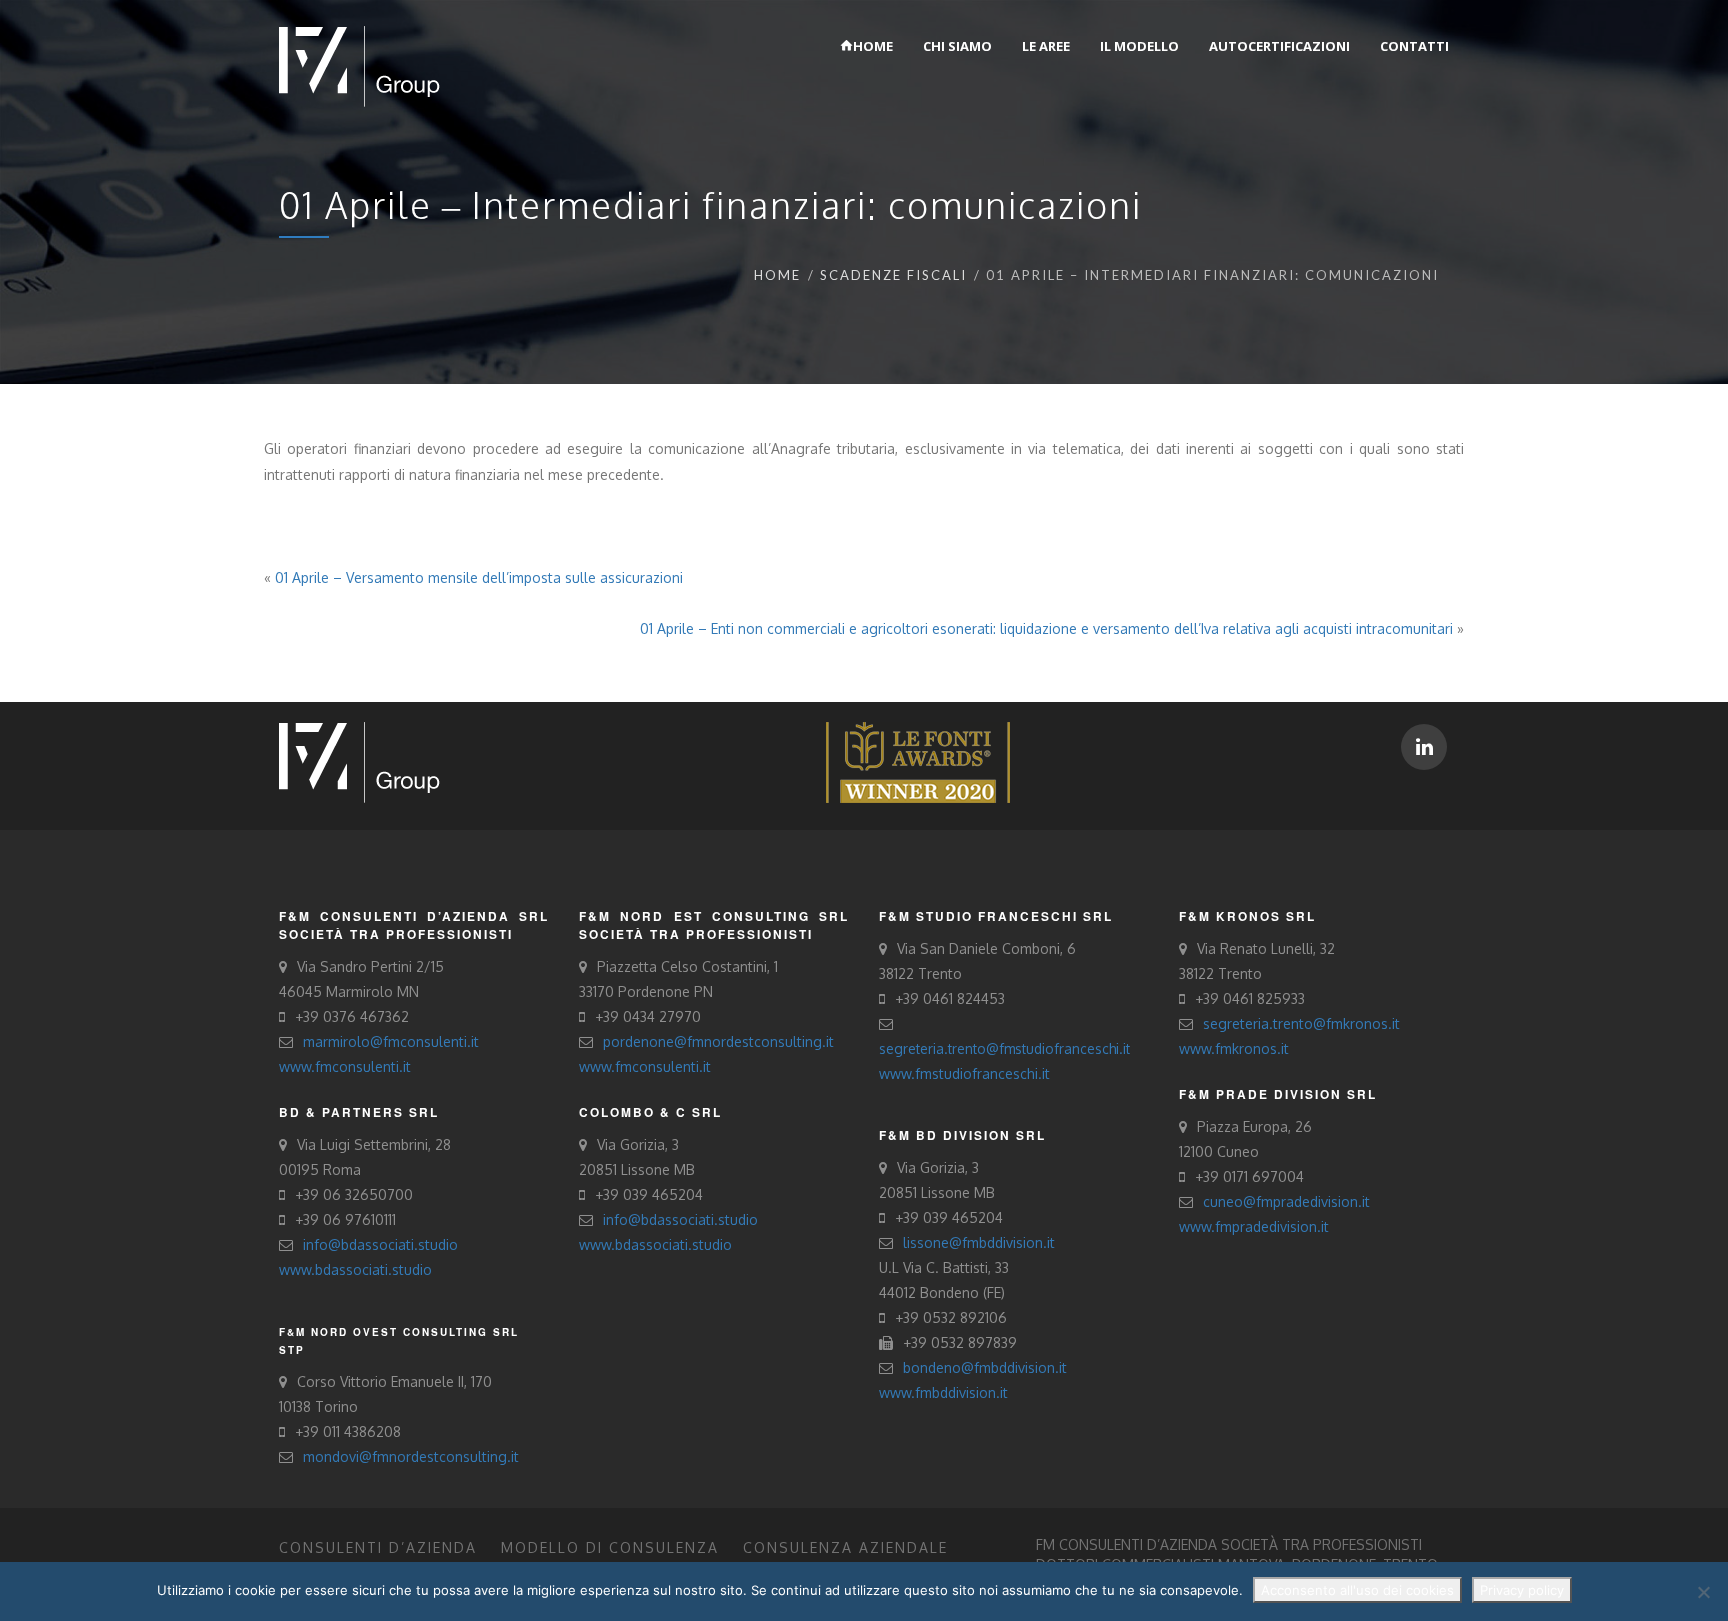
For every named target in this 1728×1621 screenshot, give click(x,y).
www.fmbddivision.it (943, 1392)
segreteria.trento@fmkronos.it (1301, 1023)
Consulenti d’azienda (378, 1547)
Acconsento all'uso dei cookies (1357, 1590)
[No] (1703, 1592)
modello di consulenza (610, 1547)
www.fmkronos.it (1234, 1048)
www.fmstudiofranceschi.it (964, 1073)
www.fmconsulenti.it (345, 1066)
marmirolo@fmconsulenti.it (391, 1041)
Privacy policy (1522, 1590)
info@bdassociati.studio (380, 1244)
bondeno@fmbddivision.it (985, 1367)
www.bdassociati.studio (355, 1269)
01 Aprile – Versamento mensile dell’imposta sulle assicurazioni (479, 577)
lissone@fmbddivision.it (979, 1242)
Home (777, 275)
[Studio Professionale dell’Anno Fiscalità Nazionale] (918, 761)
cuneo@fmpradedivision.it (1286, 1201)
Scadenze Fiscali (893, 275)
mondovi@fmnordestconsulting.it (411, 1456)
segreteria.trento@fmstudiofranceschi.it (1004, 1048)
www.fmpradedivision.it (1254, 1226)
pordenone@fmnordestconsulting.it (718, 1041)
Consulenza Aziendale (845, 1547)
